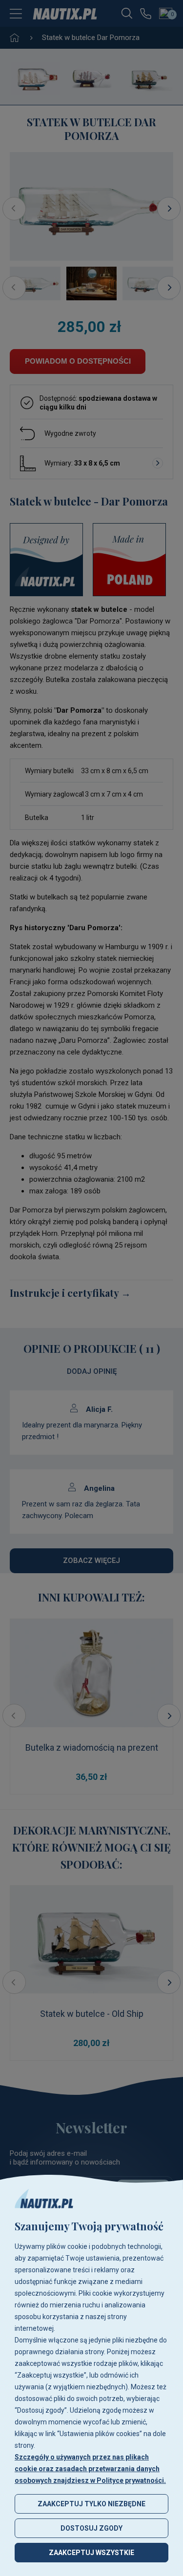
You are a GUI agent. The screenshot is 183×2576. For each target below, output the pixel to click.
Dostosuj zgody (91, 2528)
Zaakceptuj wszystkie (91, 2553)
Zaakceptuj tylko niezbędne (91, 2504)
